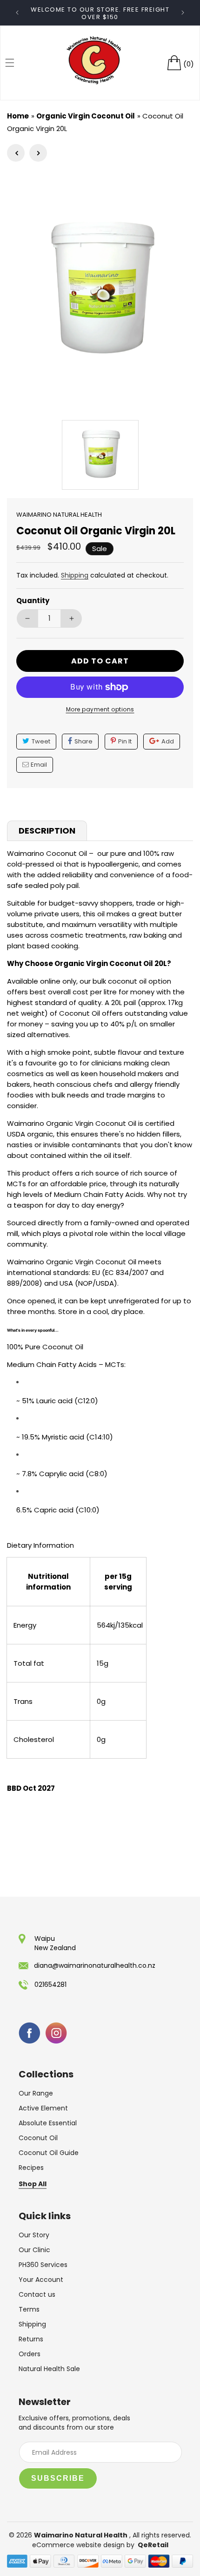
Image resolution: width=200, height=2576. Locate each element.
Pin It (125, 741)
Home (18, 116)
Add (168, 741)
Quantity (33, 601)
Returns (31, 2339)
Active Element (43, 2108)
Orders (30, 2354)
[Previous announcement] (17, 13)
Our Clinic (34, 2250)
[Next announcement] (183, 13)
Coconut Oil (38, 2138)
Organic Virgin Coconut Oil (86, 116)
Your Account (41, 2280)
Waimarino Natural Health (81, 2535)
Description (47, 831)
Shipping (75, 575)
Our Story (34, 2235)
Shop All (33, 2184)
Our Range (36, 2093)
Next (38, 153)
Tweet (41, 741)
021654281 (50, 1985)
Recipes (31, 2168)
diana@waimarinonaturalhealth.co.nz (95, 1965)
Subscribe (58, 2478)
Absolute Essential (48, 2123)
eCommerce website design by (84, 2545)
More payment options (100, 709)
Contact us (37, 2294)
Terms (29, 2309)
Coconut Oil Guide (49, 2153)
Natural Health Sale (49, 2369)
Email (39, 765)
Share (83, 741)
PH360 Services (43, 2265)
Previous (16, 153)
